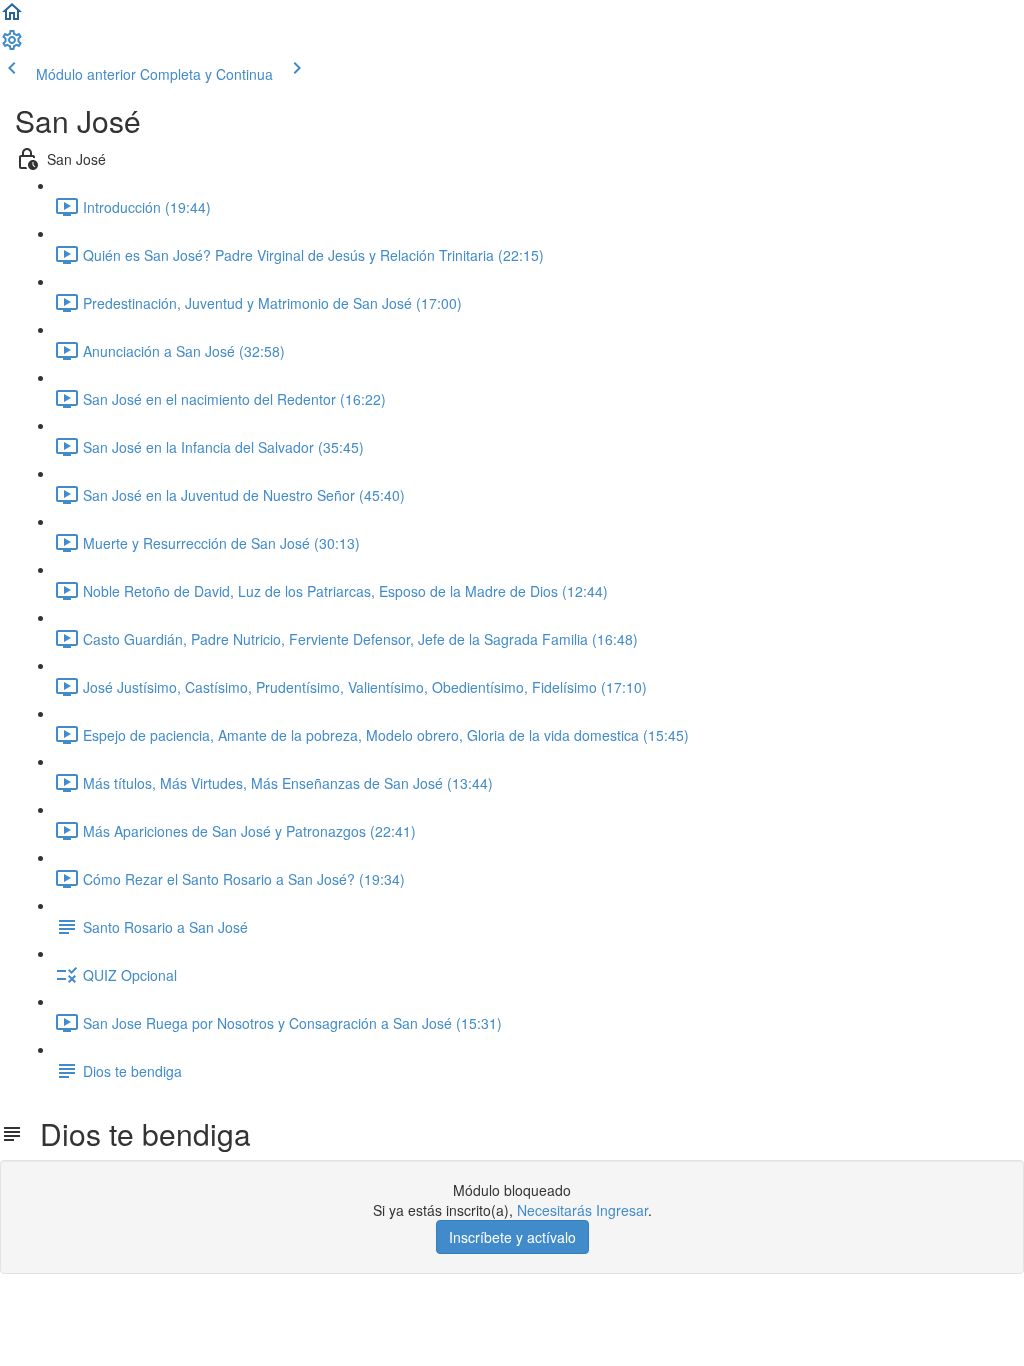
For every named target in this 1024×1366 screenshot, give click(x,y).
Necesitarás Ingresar (582, 1210)
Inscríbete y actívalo (512, 1237)
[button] (12, 18)
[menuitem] (12, 46)
